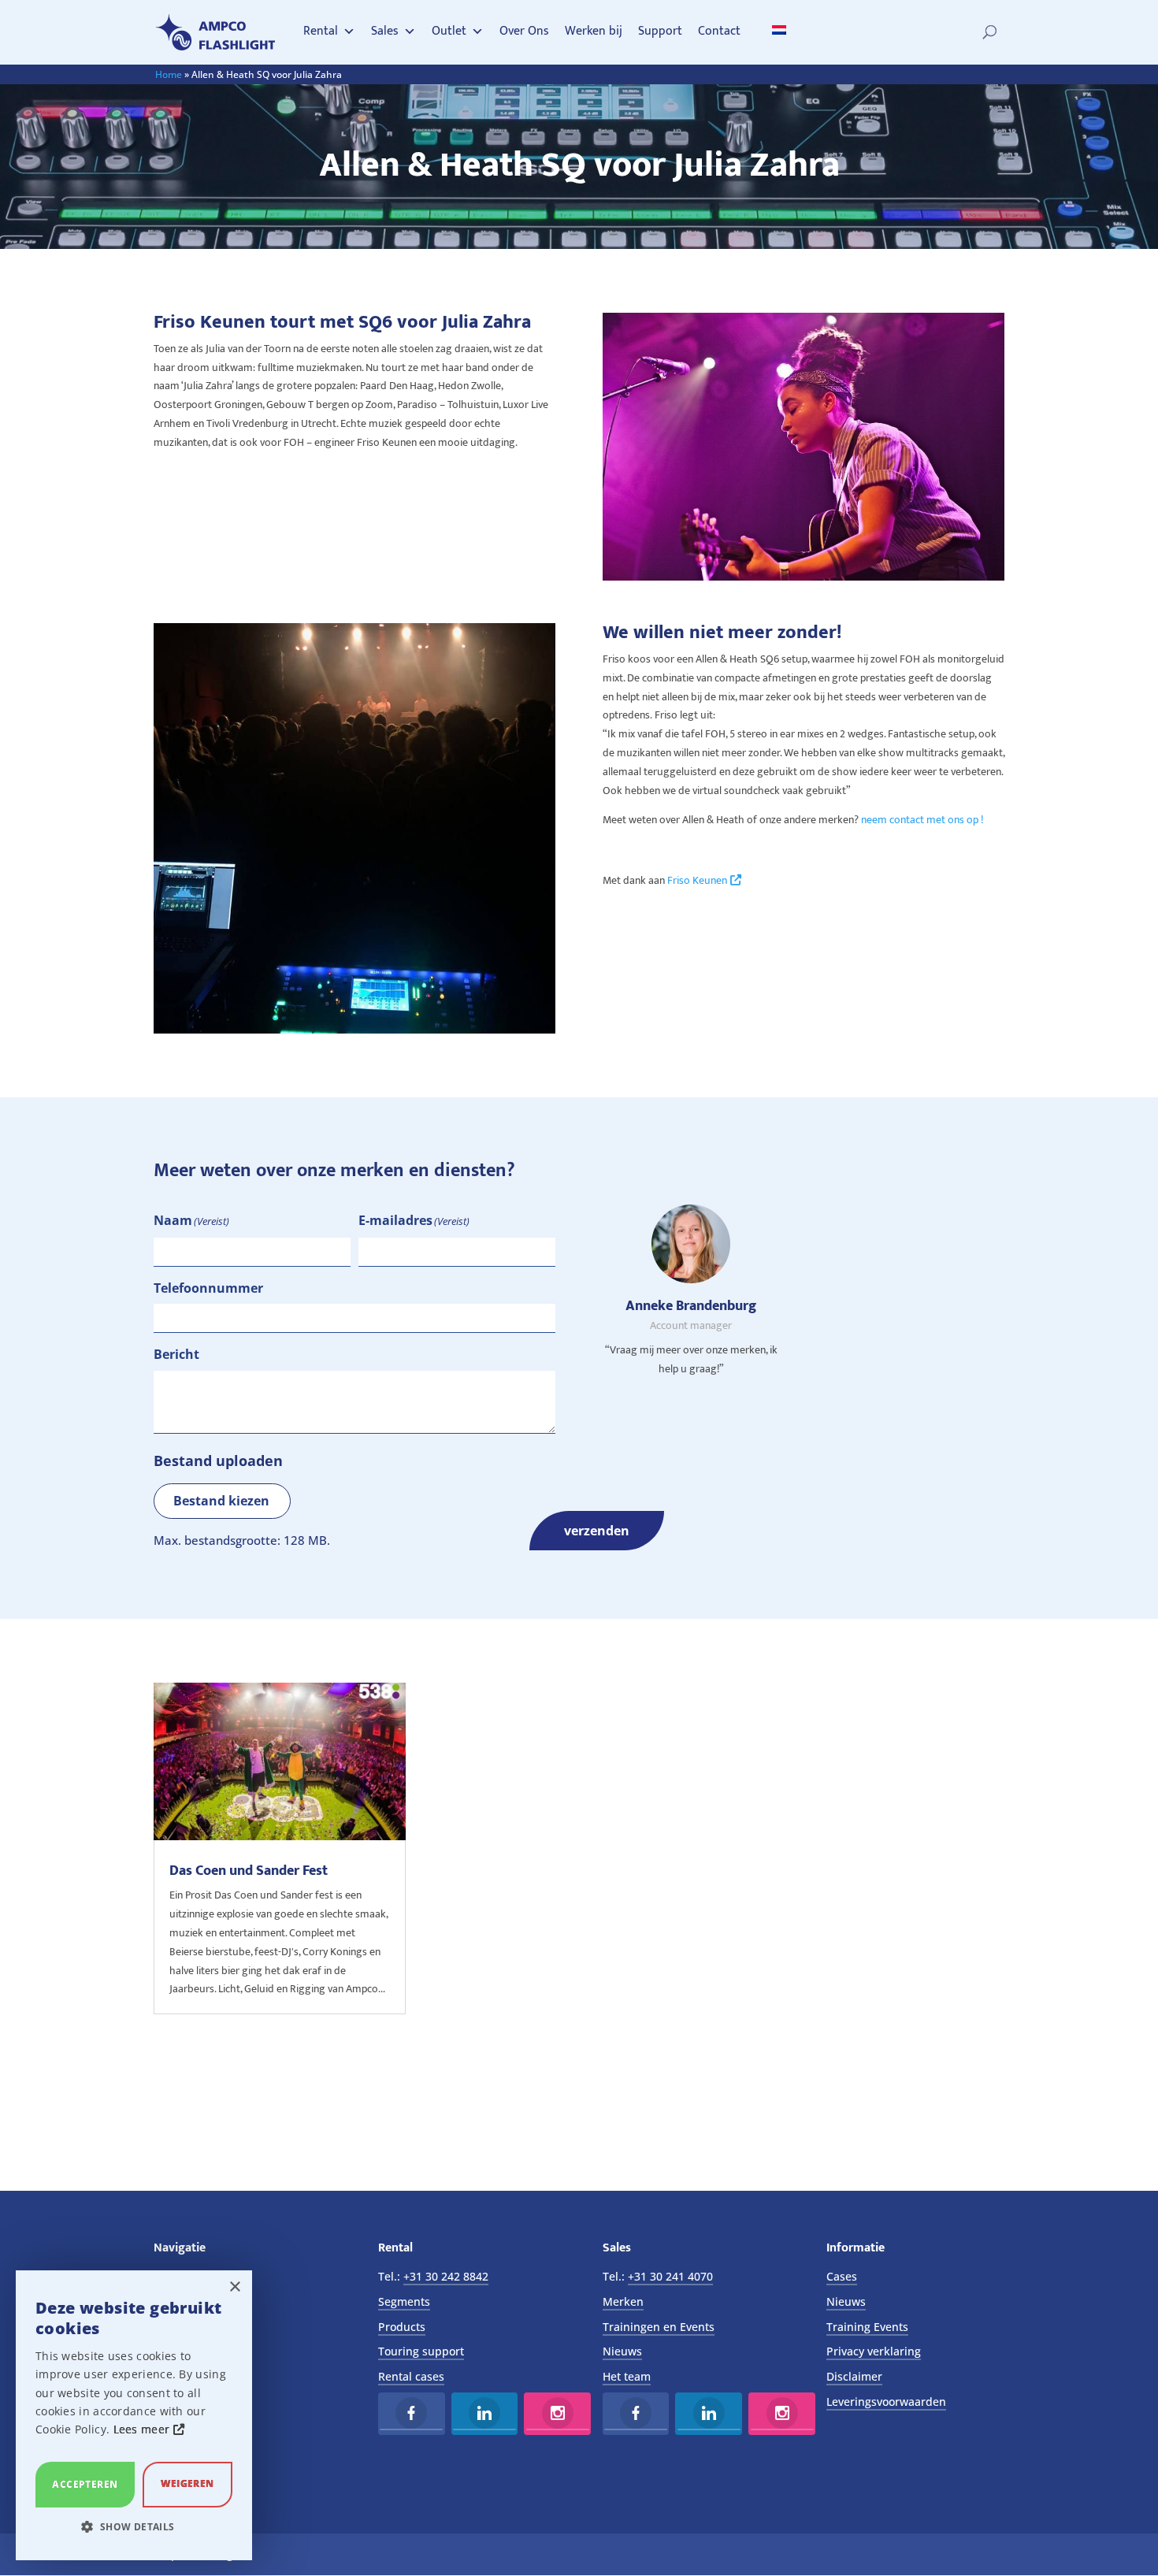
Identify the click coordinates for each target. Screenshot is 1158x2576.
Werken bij (594, 31)
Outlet (449, 31)
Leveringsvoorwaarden (886, 2402)
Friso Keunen (697, 880)
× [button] (234, 2287)
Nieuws (622, 2351)
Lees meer (143, 2429)
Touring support (421, 2351)
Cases (842, 2276)
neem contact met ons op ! (923, 820)
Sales (385, 31)
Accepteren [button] (85, 2484)
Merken (623, 2301)
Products (402, 2327)
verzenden (597, 1531)
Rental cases (411, 2376)
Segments (404, 2301)
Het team (627, 2376)
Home (169, 74)
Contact (719, 31)
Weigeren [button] (187, 2483)
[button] (134, 2527)
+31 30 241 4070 (670, 2276)
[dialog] (134, 2415)
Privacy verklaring (874, 2351)
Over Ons (524, 31)
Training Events (867, 2327)
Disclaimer (854, 2376)
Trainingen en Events (659, 2327)
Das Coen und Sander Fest (249, 1871)
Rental (321, 31)
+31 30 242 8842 (446, 2276)
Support (660, 31)
